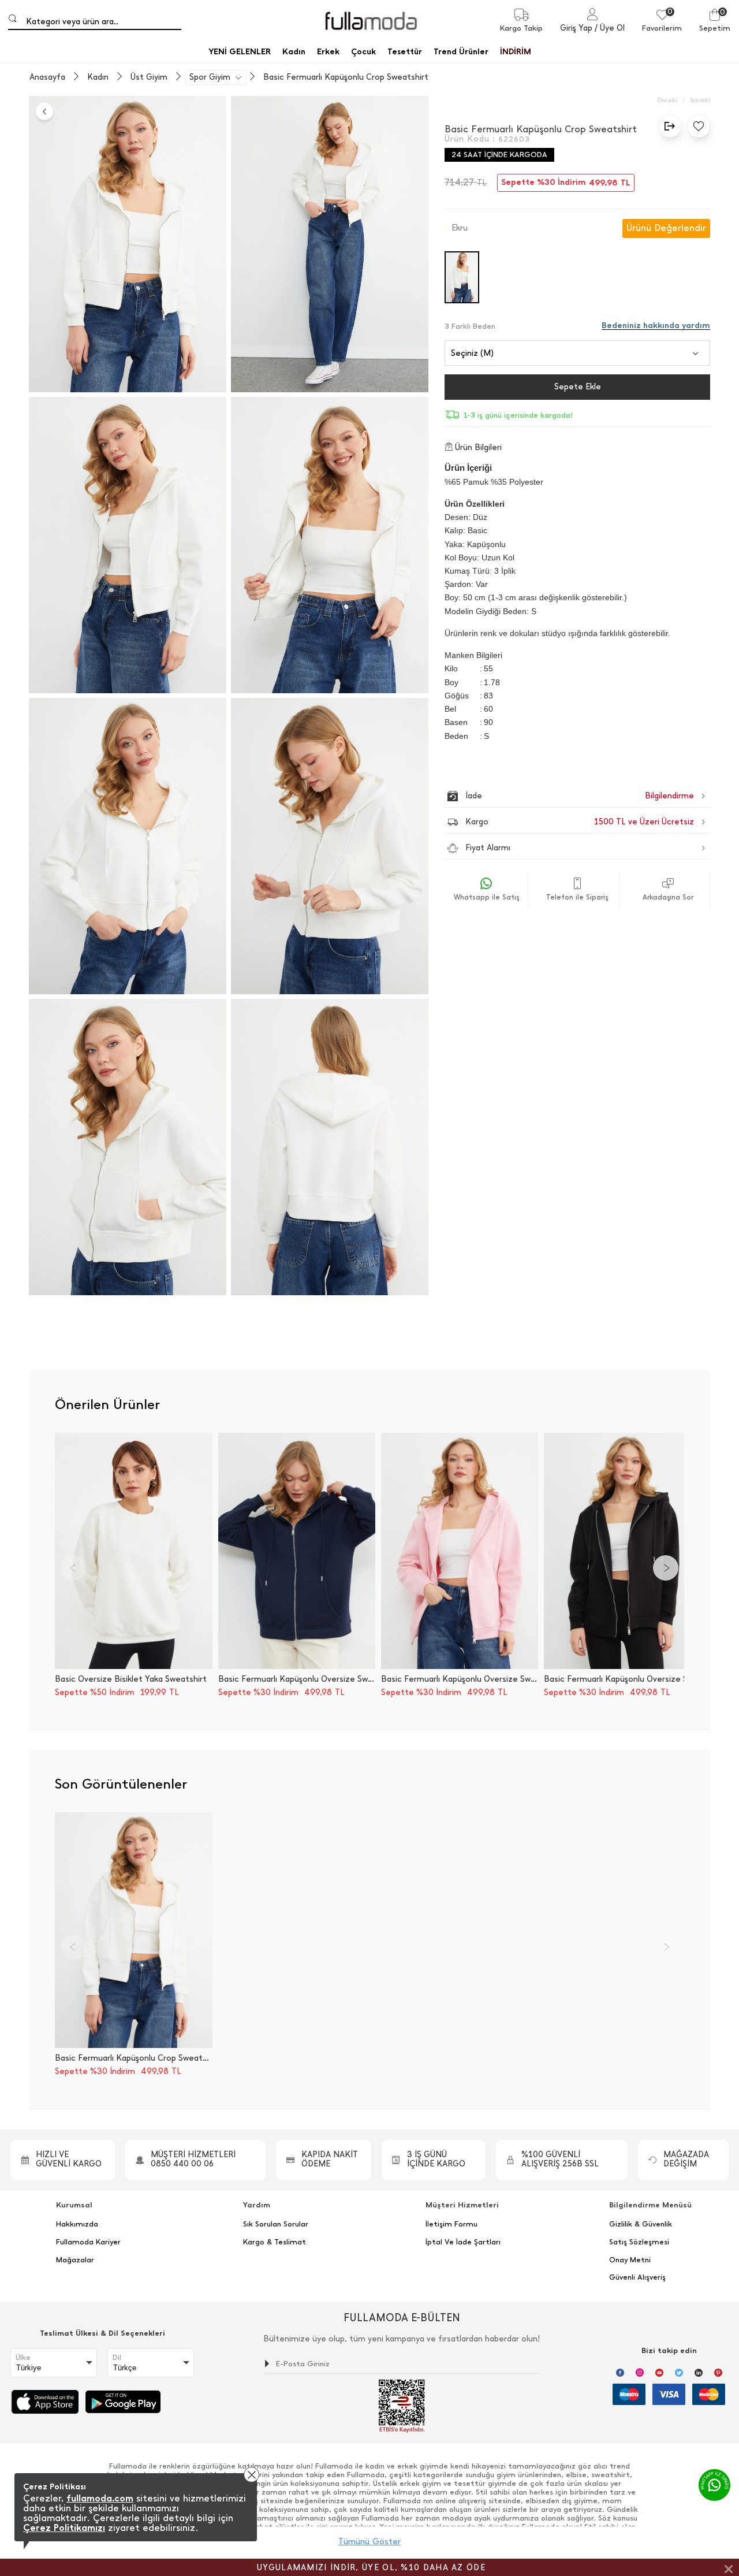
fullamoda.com (100, 2498)
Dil (117, 2358)
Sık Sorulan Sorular (276, 2224)
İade (555, 796)
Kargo (580, 822)
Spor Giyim (210, 77)
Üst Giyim (149, 77)
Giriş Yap (576, 28)
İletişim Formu (451, 2224)
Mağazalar (75, 2260)
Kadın (98, 77)
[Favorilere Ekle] (696, 126)
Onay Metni (630, 2260)
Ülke (23, 2358)
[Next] (666, 1568)
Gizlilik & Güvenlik (641, 2224)
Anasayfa (47, 77)
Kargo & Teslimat (275, 2242)
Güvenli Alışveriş (637, 2277)
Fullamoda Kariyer (88, 2242)
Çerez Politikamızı (64, 2528)
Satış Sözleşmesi (639, 2242)
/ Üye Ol (610, 28)
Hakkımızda (77, 2224)
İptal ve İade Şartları (463, 2242)
